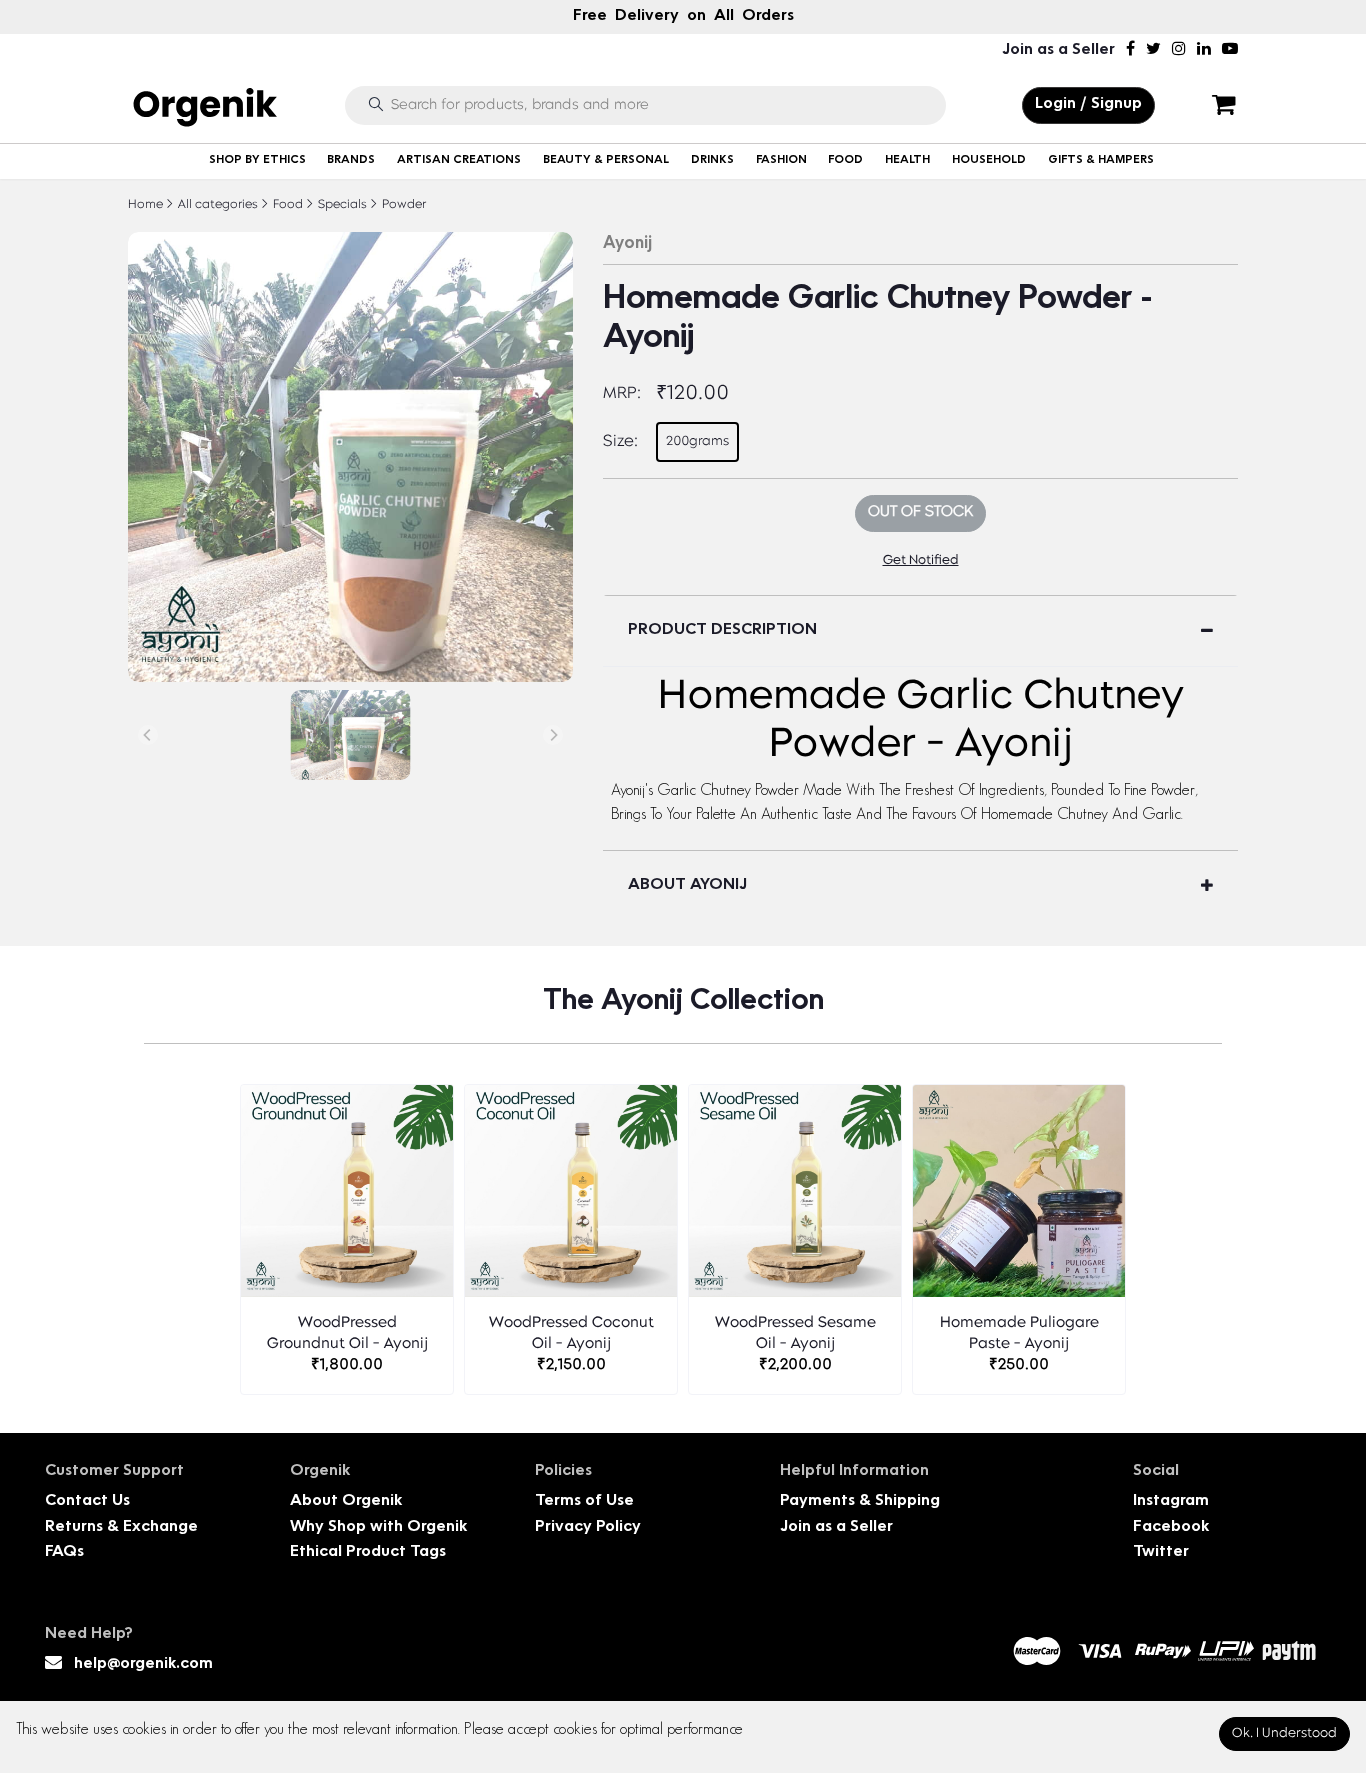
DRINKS (712, 160)
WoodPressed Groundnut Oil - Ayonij (347, 1334)
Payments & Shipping (860, 1501)
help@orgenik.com (143, 1664)
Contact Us (87, 1501)
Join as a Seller (1058, 50)
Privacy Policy (588, 1527)
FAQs (64, 1552)
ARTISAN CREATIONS (459, 160)
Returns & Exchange (121, 1527)
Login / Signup (1088, 104)
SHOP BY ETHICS (257, 160)
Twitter (1161, 1552)
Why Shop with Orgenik (378, 1527)
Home (145, 205)
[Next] (553, 735)
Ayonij (627, 244)
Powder (402, 205)
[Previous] (148, 735)
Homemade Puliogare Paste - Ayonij (1019, 1334)
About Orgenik (346, 1501)
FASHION (781, 160)
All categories (216, 205)
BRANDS (351, 160)
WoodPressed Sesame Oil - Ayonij (795, 1334)
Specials (341, 205)
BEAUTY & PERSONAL (606, 160)
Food (286, 205)
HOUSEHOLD (989, 160)
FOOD (845, 160)
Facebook (1171, 1527)
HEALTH (907, 160)
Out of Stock (920, 512)
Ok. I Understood (1284, 1733)
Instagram (1171, 1501)
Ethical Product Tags (368, 1552)
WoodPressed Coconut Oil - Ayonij (571, 1334)
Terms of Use (584, 1501)
